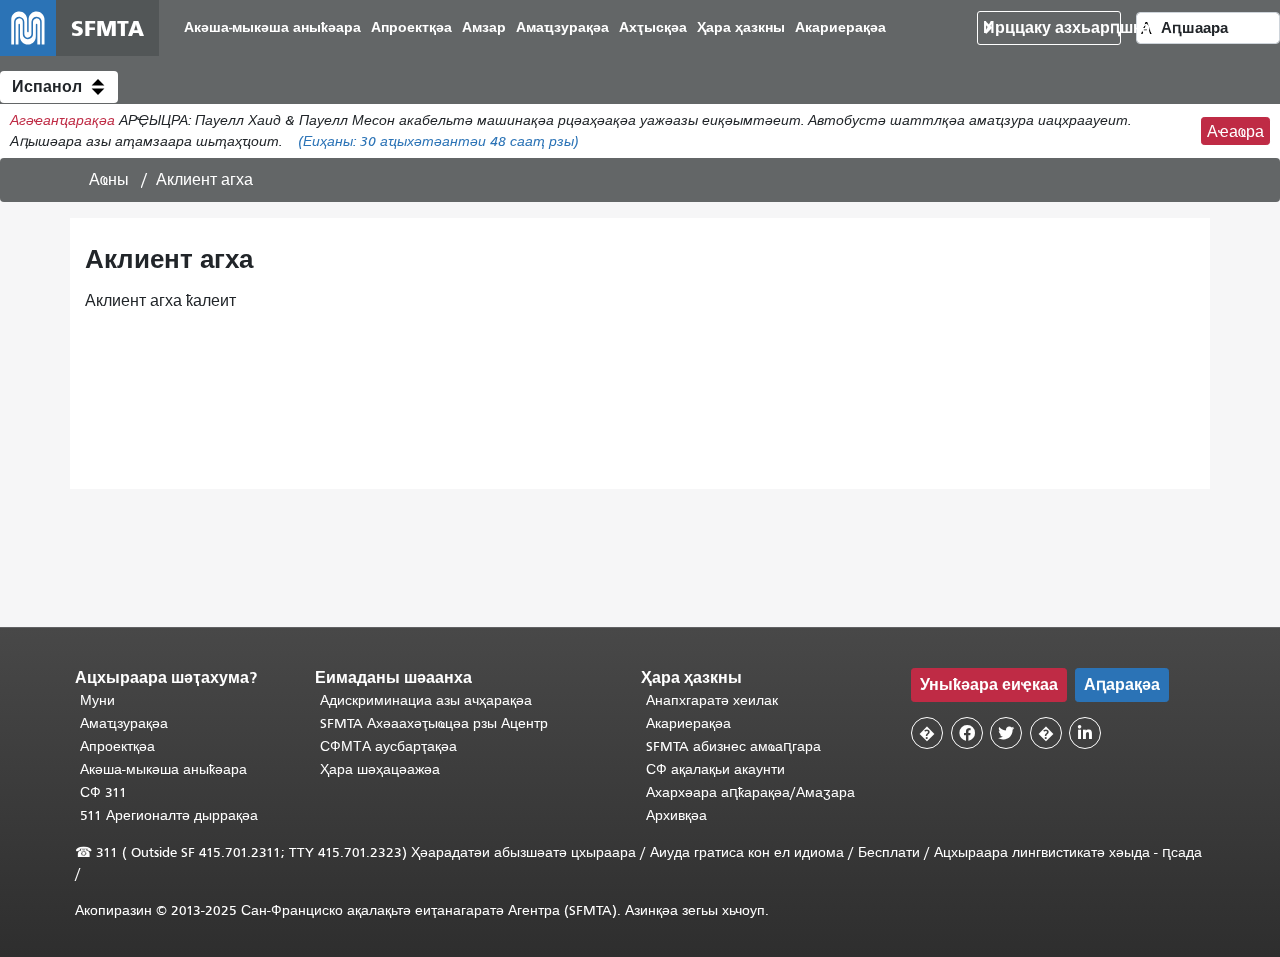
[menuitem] (272, 28)
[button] (59, 87)
